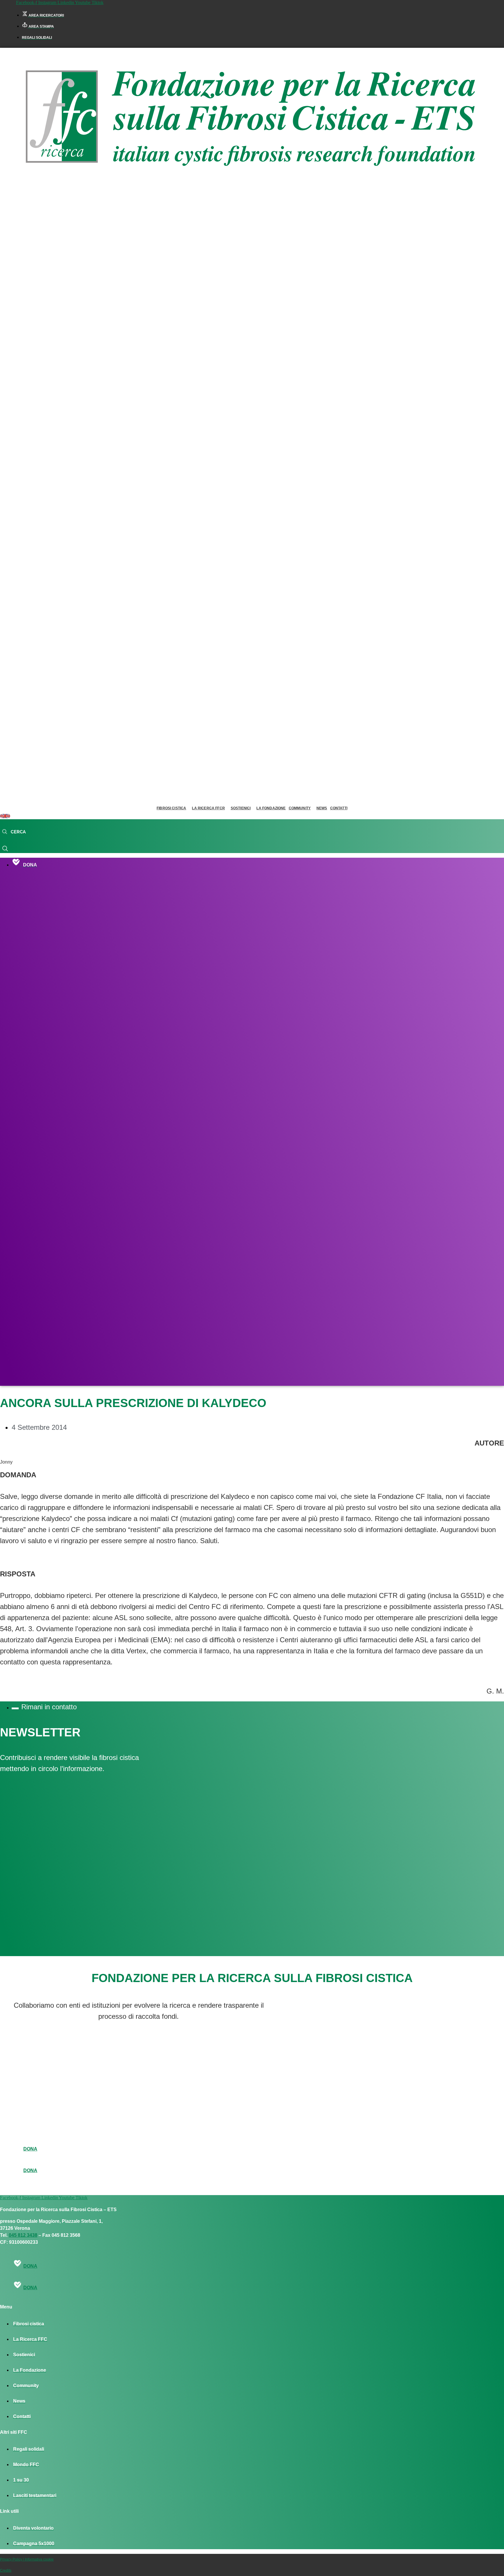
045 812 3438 (23, 2235)
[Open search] (14, 832)
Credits (6, 2570)
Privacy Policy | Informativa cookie (27, 2559)
